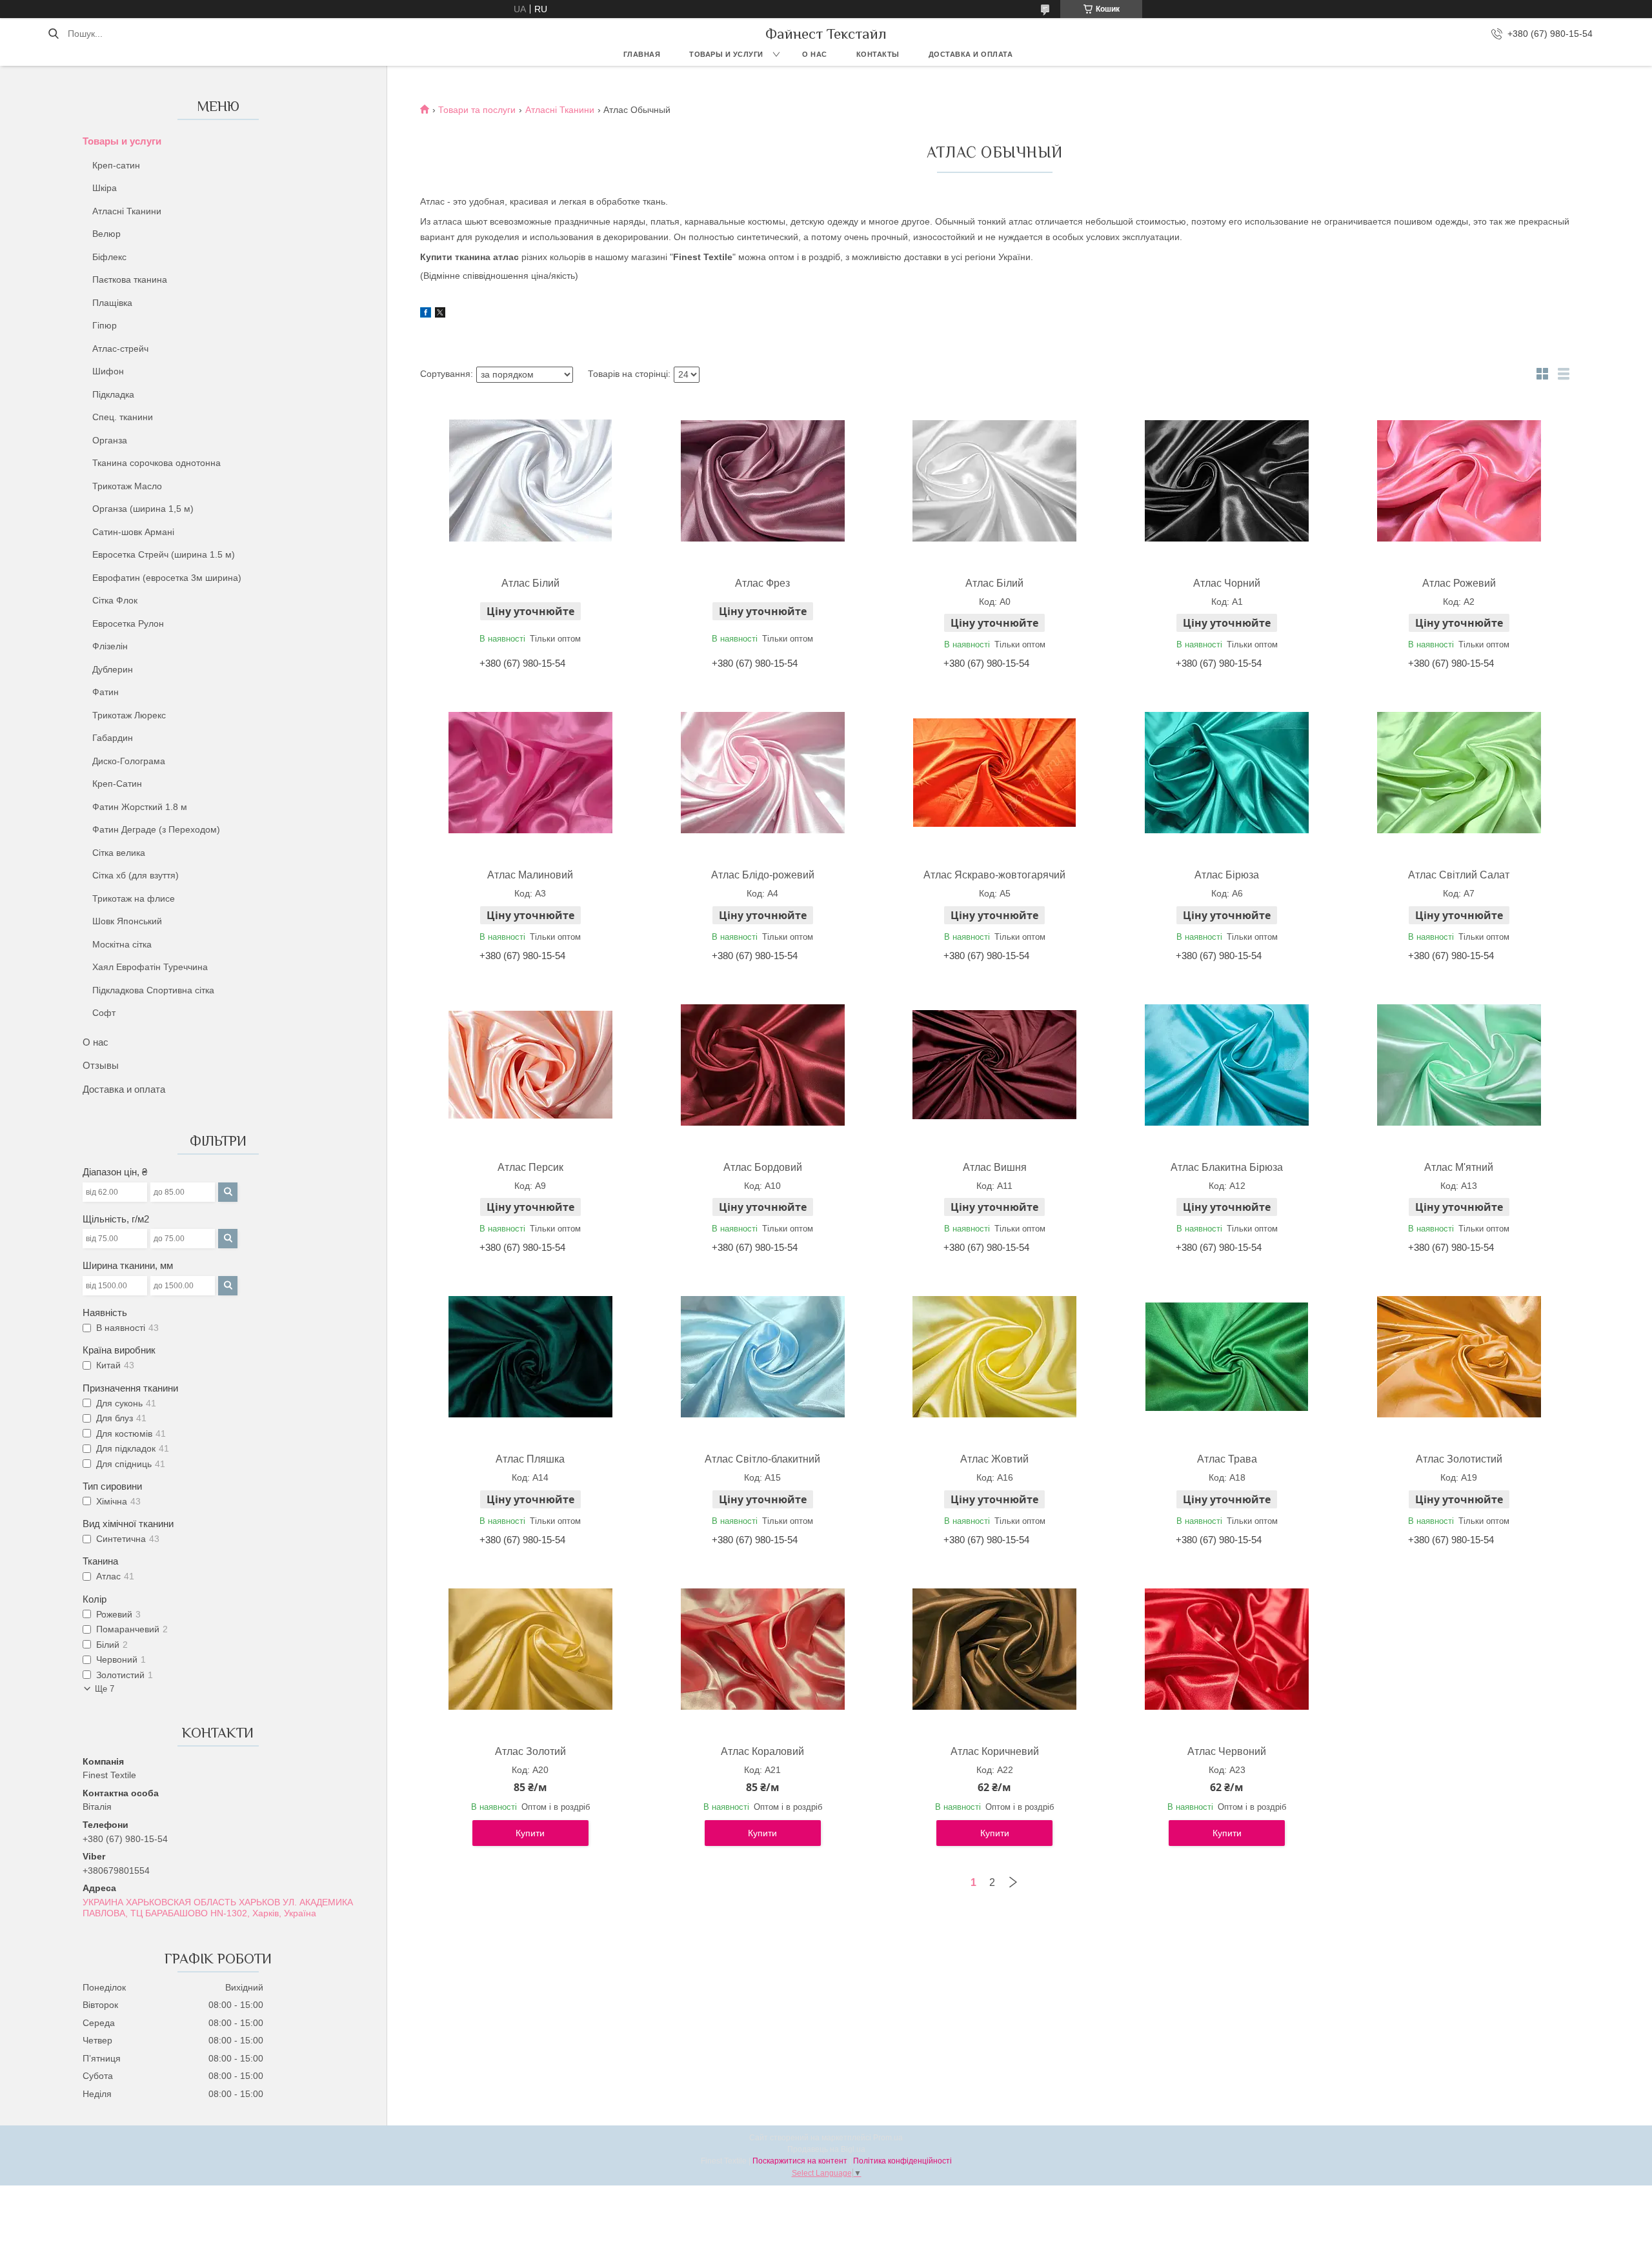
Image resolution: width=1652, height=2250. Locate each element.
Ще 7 (105, 1689)
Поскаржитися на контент (800, 2161)
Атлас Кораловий (762, 1751)
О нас (815, 54)
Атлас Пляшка (530, 1459)
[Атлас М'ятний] (1459, 1065)
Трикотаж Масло (127, 486)
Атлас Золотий (530, 1751)
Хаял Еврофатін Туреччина (150, 967)
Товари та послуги (477, 110)
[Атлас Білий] (530, 481)
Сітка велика (119, 853)
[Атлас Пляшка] (530, 1357)
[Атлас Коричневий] (994, 1649)
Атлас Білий (530, 583)
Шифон (108, 371)
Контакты (878, 54)
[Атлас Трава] (1227, 1357)
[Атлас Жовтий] (994, 1357)
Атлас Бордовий (763, 1167)
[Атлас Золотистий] (1459, 1357)
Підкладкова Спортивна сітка (153, 990)
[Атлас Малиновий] (530, 773)
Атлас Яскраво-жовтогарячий (994, 875)
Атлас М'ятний (1459, 1167)
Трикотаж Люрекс (129, 715)
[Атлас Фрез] (763, 481)
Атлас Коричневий (995, 1751)
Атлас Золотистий (1459, 1459)
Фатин (106, 692)
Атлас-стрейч (120, 349)
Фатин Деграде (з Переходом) (156, 829)
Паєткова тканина (130, 279)
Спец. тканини (123, 417)
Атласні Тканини (127, 211)
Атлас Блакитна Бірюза (1227, 1167)
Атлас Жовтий (994, 1459)
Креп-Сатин (117, 784)
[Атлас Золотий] (530, 1649)
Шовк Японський (127, 921)
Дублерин (113, 669)
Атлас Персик (530, 1167)
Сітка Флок (115, 600)
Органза (110, 440)
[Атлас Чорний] (1227, 481)
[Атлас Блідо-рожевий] (763, 773)
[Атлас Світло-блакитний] (763, 1357)
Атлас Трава (1227, 1459)
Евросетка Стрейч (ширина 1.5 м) (164, 554)
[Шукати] (53, 34)
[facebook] (426, 314)
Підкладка (113, 394)
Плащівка (112, 303)
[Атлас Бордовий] (763, 1065)
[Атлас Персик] (530, 1065)
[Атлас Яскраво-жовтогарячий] (994, 773)
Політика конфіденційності (902, 2161)
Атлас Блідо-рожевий (763, 875)
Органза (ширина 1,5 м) (143, 509)
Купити (530, 1833)
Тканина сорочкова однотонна (156, 463)
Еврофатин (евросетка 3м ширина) (167, 578)
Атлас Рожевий (1459, 583)
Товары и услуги (726, 54)
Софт (104, 1013)
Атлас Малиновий (530, 875)
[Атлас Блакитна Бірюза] (1227, 1065)
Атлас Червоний (1227, 1751)
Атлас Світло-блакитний (762, 1459)
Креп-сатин (116, 165)
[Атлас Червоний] (1227, 1649)
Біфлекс (109, 257)
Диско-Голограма (129, 761)
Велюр (106, 234)
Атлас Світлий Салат (1459, 875)
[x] (440, 314)
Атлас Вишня (995, 1167)
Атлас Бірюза (1227, 875)
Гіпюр (105, 325)
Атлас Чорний (1227, 583)
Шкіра (105, 188)
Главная (642, 54)
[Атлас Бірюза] (1227, 773)
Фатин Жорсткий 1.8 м (140, 807)
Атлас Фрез (762, 583)
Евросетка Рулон (128, 623)
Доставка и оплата (971, 54)
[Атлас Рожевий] (1459, 481)
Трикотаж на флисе (134, 898)
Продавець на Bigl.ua (826, 2149)
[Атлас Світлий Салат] (1459, 773)
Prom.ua (888, 2138)
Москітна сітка (122, 944)
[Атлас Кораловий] (763, 1649)
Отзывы (101, 1065)
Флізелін (110, 646)
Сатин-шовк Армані (133, 532)
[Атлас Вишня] (994, 1065)
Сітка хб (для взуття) (136, 875)
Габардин (113, 738)
